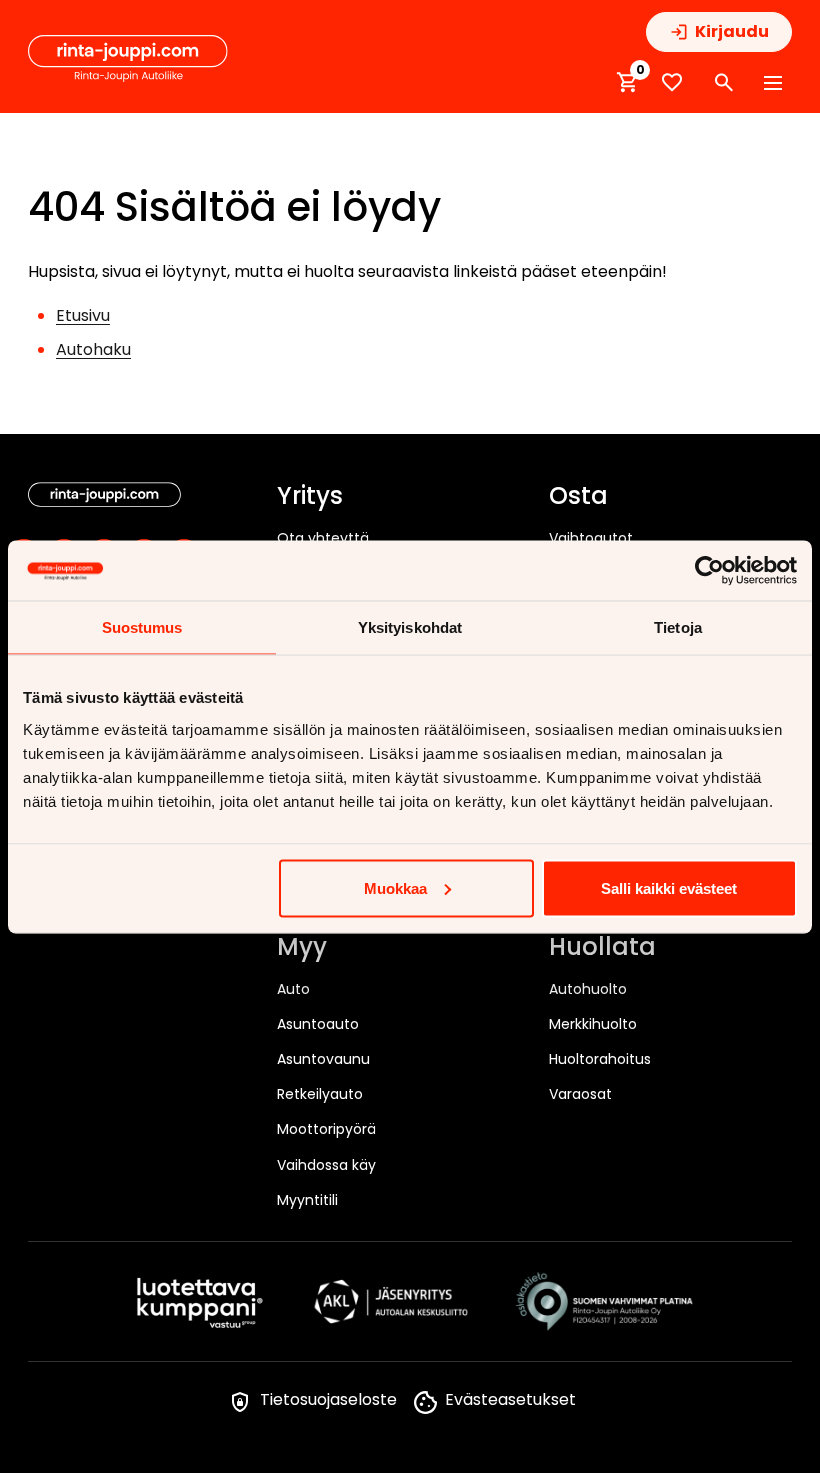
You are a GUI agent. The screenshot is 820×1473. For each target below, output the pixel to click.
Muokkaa (395, 887)
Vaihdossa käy (326, 1165)
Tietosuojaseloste (328, 1399)
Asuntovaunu (323, 1059)
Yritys (310, 497)
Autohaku (93, 349)
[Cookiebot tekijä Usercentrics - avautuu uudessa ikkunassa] (709, 570)
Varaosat (580, 1094)
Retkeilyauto (320, 1094)
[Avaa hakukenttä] (724, 83)
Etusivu (83, 315)
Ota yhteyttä (323, 538)
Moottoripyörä (326, 1129)
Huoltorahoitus (600, 1059)
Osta (578, 497)
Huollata (602, 948)
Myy (302, 948)
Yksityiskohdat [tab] (410, 626)
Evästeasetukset (510, 1399)
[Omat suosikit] (672, 82)
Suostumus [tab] (142, 626)
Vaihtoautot (591, 538)
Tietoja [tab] (678, 626)
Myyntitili (307, 1200)
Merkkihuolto (593, 1024)
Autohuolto (588, 989)
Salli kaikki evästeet (669, 887)
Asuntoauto (318, 1024)
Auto (293, 989)
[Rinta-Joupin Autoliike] (128, 59)
